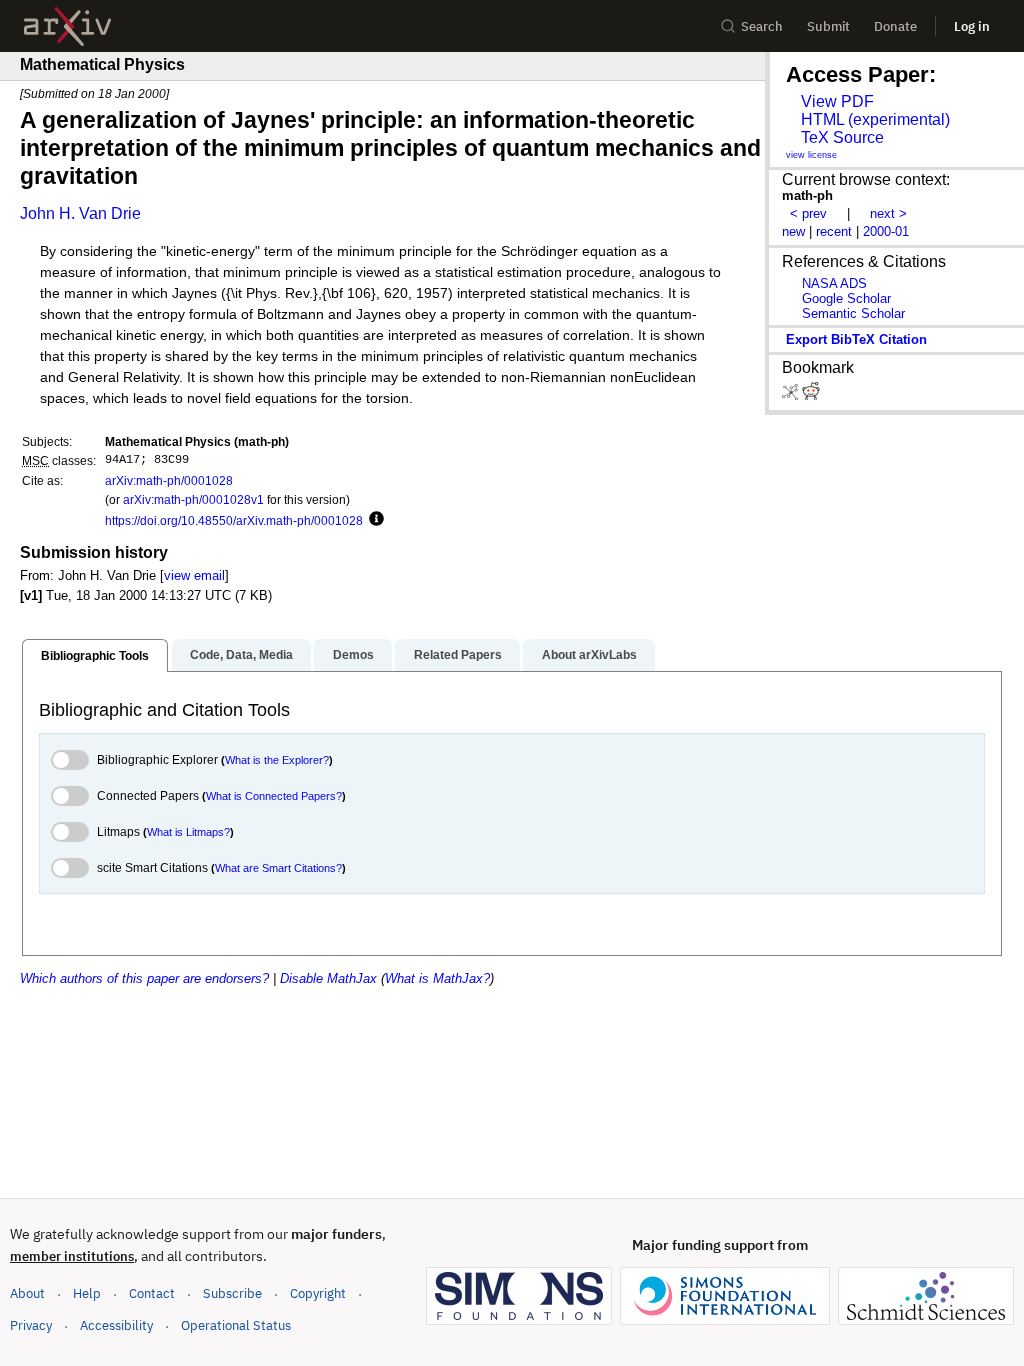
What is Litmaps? (188, 832)
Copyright (318, 1293)
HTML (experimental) (875, 119)
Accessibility (116, 1325)
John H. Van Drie (80, 213)
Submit (828, 26)
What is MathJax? (437, 978)
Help (87, 1293)
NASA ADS (834, 283)
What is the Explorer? (277, 760)
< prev (808, 213)
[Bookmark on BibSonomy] (792, 395)
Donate (895, 26)
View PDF (837, 101)
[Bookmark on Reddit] (811, 395)
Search (762, 26)
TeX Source (842, 137)
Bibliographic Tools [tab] (95, 656)
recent (834, 231)
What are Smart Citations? (278, 868)
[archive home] (67, 26)
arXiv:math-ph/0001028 (169, 480)
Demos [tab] (353, 655)
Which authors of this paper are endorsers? (144, 978)
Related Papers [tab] (458, 655)
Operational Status (236, 1325)
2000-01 (886, 231)
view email (194, 575)
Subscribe (232, 1293)
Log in (972, 26)
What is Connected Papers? (274, 796)
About (27, 1293)
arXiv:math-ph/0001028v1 (193, 499)
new (793, 231)
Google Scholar (846, 298)
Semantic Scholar (853, 313)
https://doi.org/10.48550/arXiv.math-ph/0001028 (234, 520)
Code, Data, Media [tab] (241, 655)
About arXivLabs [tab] (589, 655)
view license (811, 155)
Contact (152, 1293)
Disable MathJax (328, 978)
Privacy (31, 1325)
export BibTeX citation (856, 339)
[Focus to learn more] (373, 520)
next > (888, 213)
